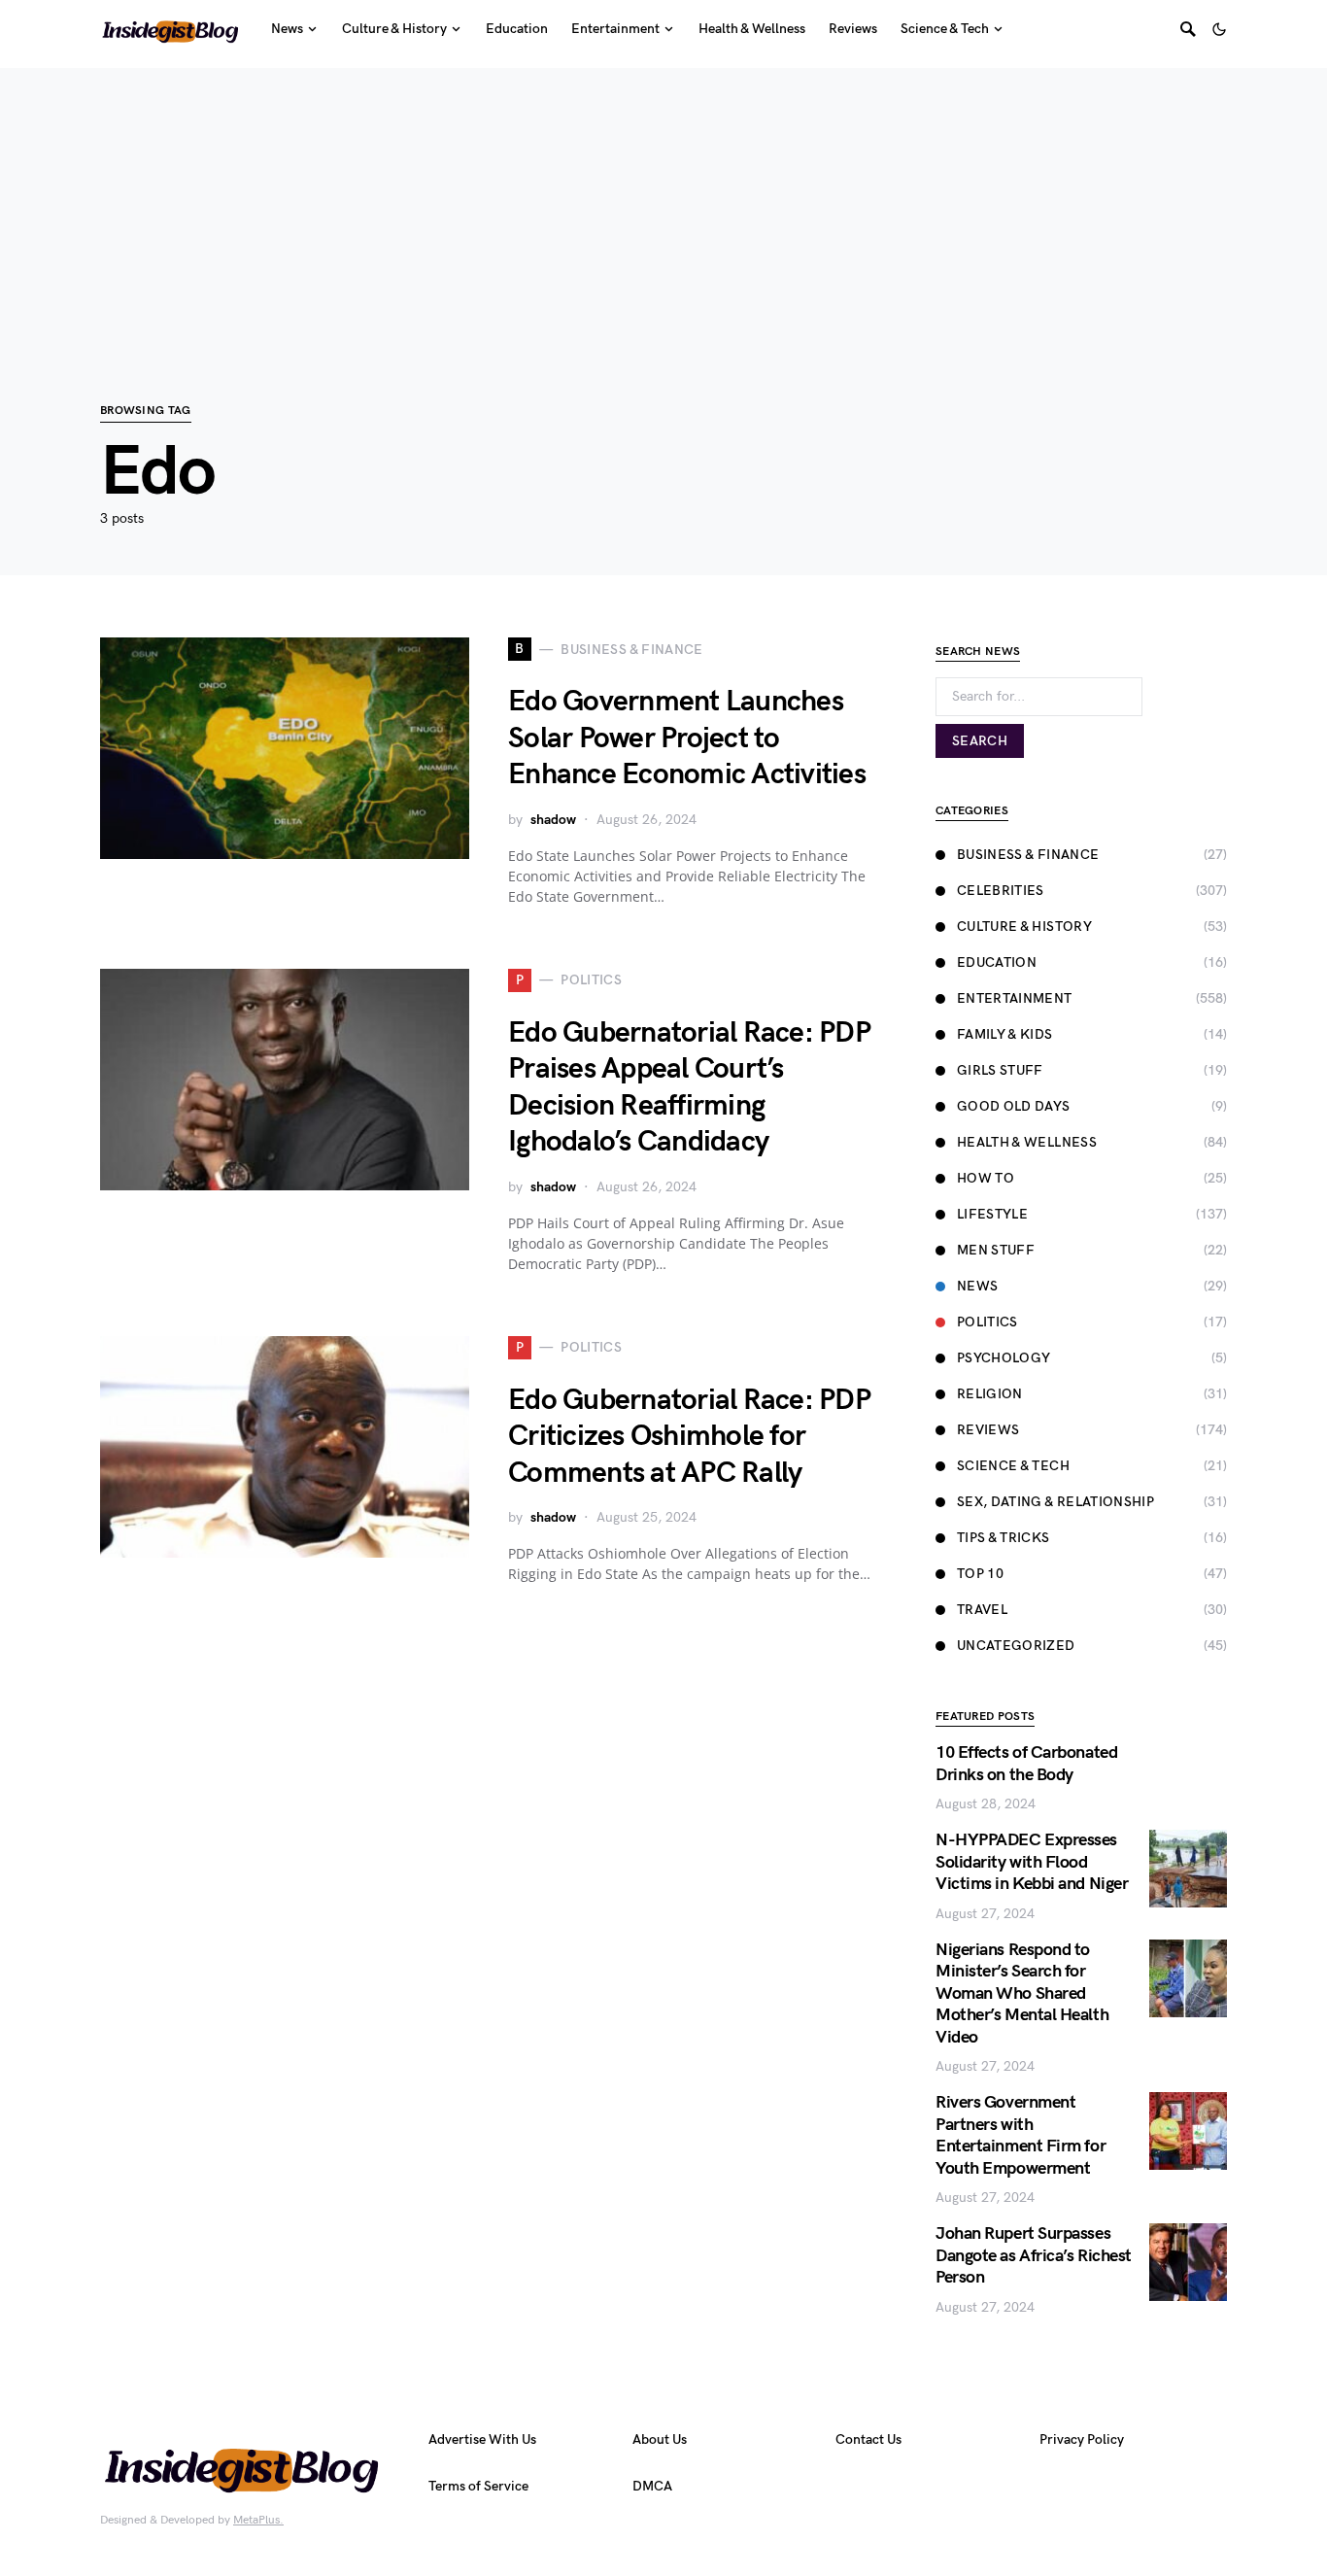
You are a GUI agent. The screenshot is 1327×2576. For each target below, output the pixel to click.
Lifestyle (992, 1214)
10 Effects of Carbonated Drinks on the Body (1026, 1764)
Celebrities (1001, 891)
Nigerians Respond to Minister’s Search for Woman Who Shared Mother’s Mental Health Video (1022, 1993)
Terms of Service (478, 2486)
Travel (982, 1610)
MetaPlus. (258, 2520)
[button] (1219, 29)
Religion (990, 1394)
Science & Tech (1013, 1466)
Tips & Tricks (1004, 1538)
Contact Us (868, 2439)
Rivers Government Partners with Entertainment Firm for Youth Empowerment (1021, 2135)
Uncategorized (1016, 1646)
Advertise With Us (482, 2439)
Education (997, 962)
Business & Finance (1028, 855)
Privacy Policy (1082, 2439)
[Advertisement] (663, 204)
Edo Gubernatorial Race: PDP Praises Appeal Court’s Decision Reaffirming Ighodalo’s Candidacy (689, 1088)
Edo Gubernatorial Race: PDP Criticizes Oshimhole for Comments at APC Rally (689, 1437)
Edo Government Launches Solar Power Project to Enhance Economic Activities (687, 738)
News (977, 1286)
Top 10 (980, 1574)
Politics (987, 1322)
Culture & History (1024, 927)
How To (986, 1178)
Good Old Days (1014, 1106)
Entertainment (1015, 998)
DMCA (652, 2486)
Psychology (1004, 1358)
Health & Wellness (1027, 1142)
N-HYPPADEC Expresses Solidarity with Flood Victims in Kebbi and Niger (1032, 1862)
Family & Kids (1005, 1034)
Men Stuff (996, 1250)
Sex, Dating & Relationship (1055, 1502)
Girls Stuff (1000, 1070)
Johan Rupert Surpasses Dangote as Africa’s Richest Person (1034, 2255)
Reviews (988, 1430)
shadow (553, 820)
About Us (660, 2439)
